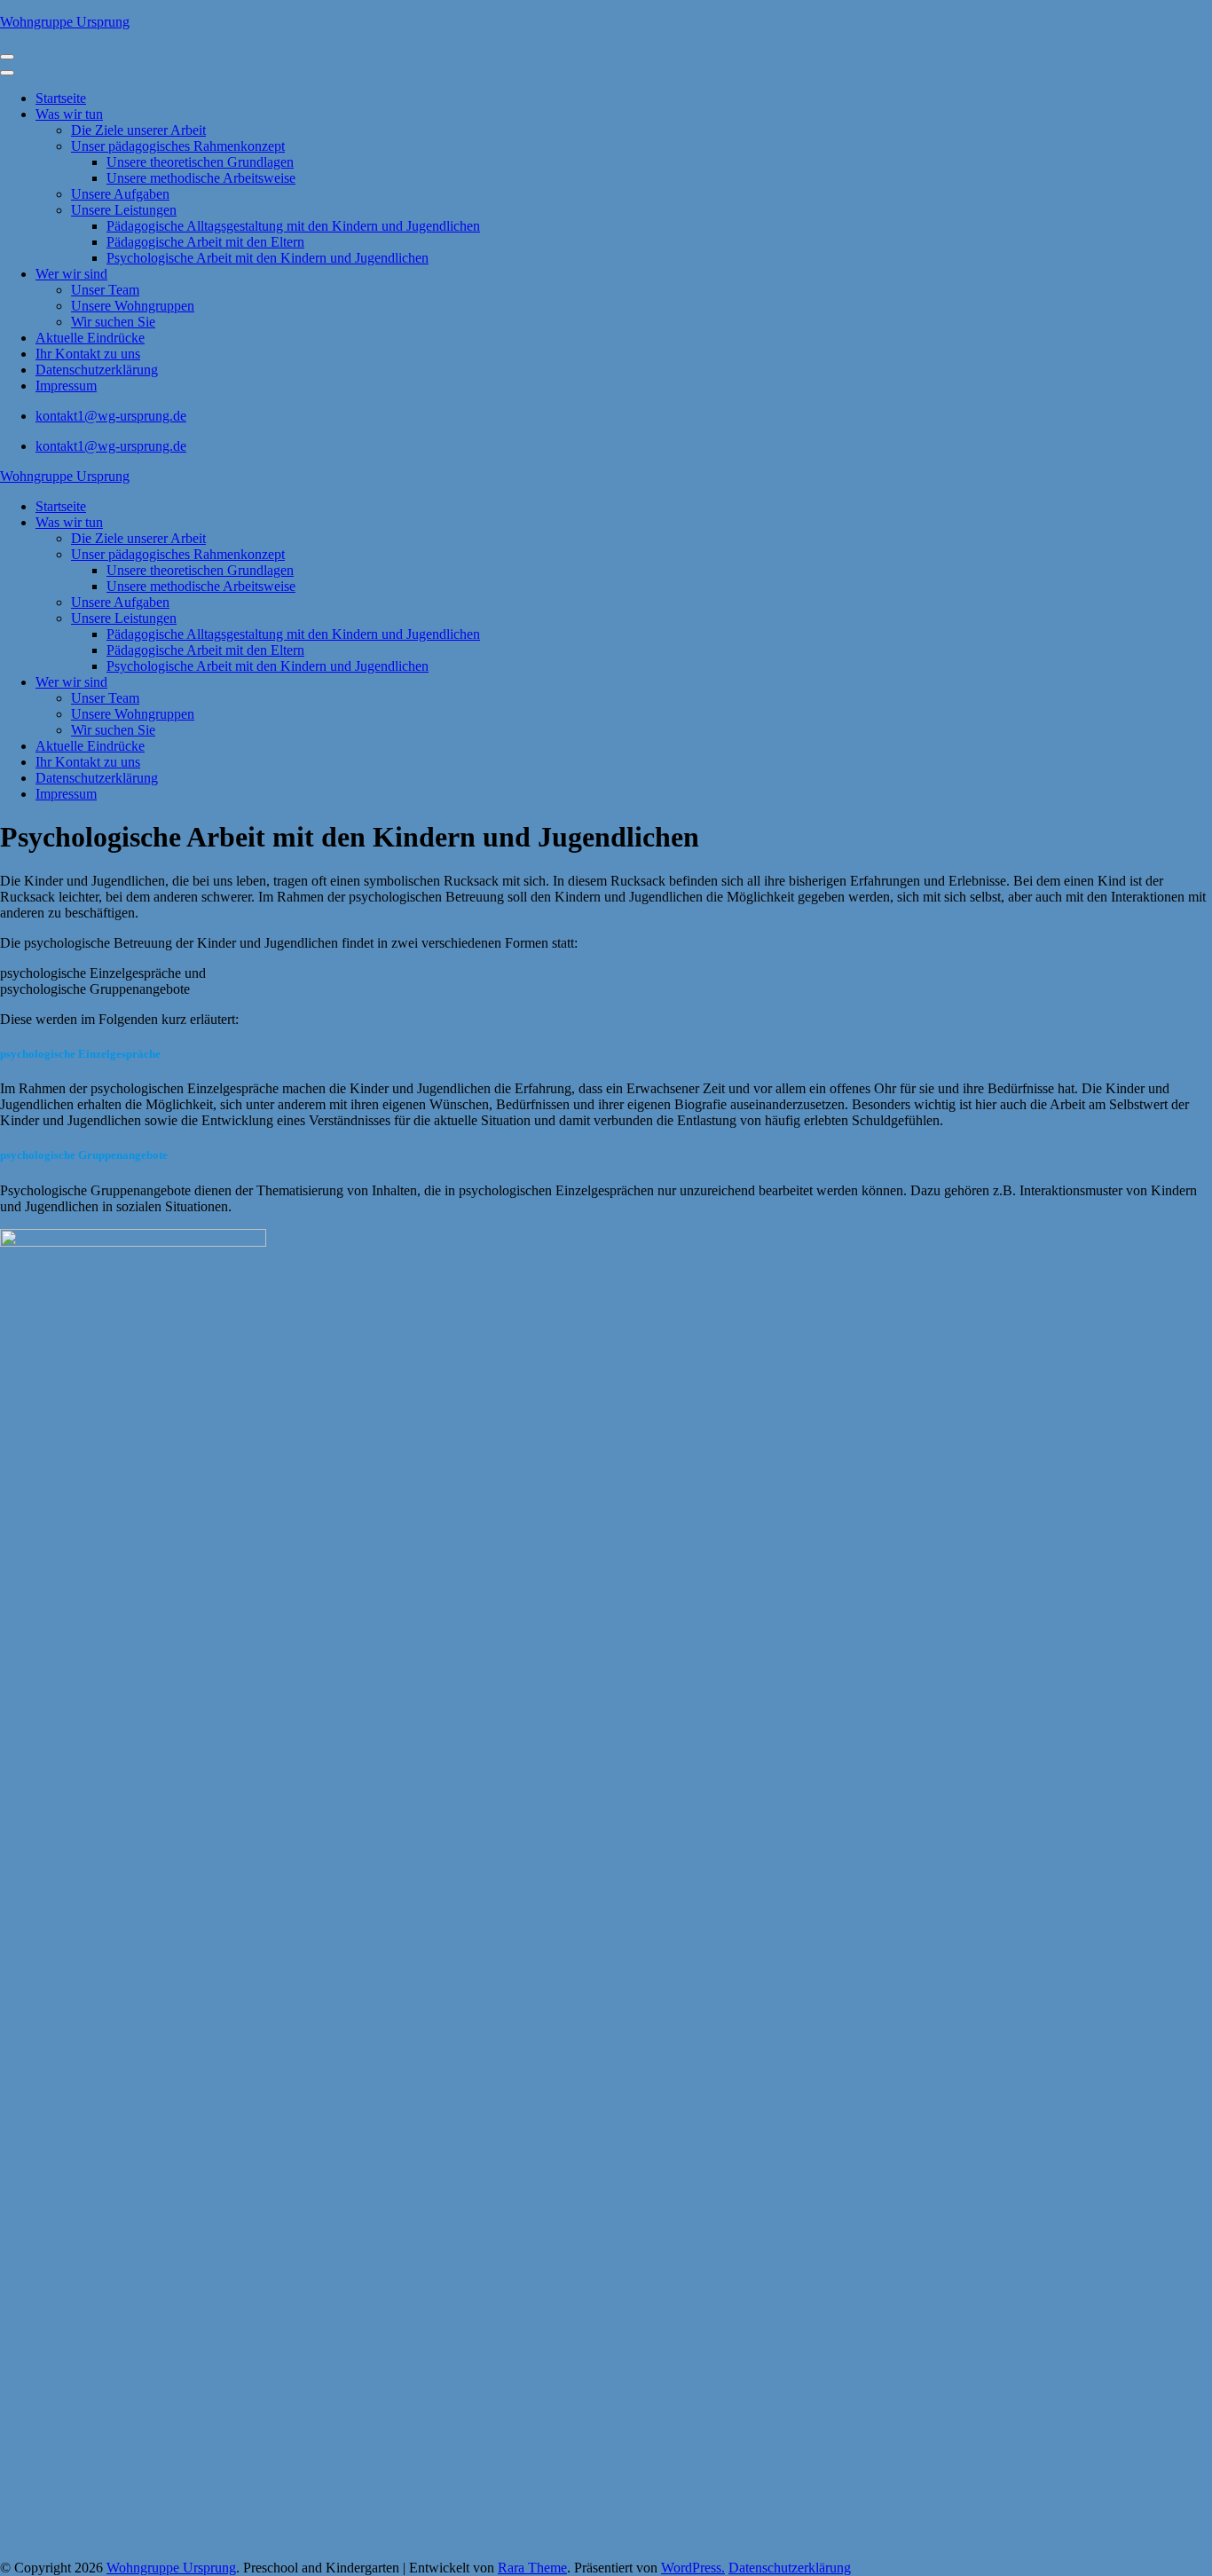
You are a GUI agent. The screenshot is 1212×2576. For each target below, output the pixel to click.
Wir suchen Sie (113, 322)
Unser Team (105, 290)
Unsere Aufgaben (120, 194)
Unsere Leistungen (124, 210)
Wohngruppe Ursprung (65, 22)
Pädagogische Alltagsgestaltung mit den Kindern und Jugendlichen (293, 226)
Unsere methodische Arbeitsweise (201, 178)
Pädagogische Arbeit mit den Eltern (205, 242)
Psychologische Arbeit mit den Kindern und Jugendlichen (268, 258)
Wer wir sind (71, 274)
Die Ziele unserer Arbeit (138, 130)
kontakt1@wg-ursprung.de (111, 416)
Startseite (61, 98)
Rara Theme (532, 2568)
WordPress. (693, 2568)
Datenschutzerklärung (97, 370)
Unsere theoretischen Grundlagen (200, 162)
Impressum (66, 386)
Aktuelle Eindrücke (90, 338)
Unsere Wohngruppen (133, 306)
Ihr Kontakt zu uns (88, 354)
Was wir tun (69, 114)
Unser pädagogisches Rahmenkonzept (178, 146)
